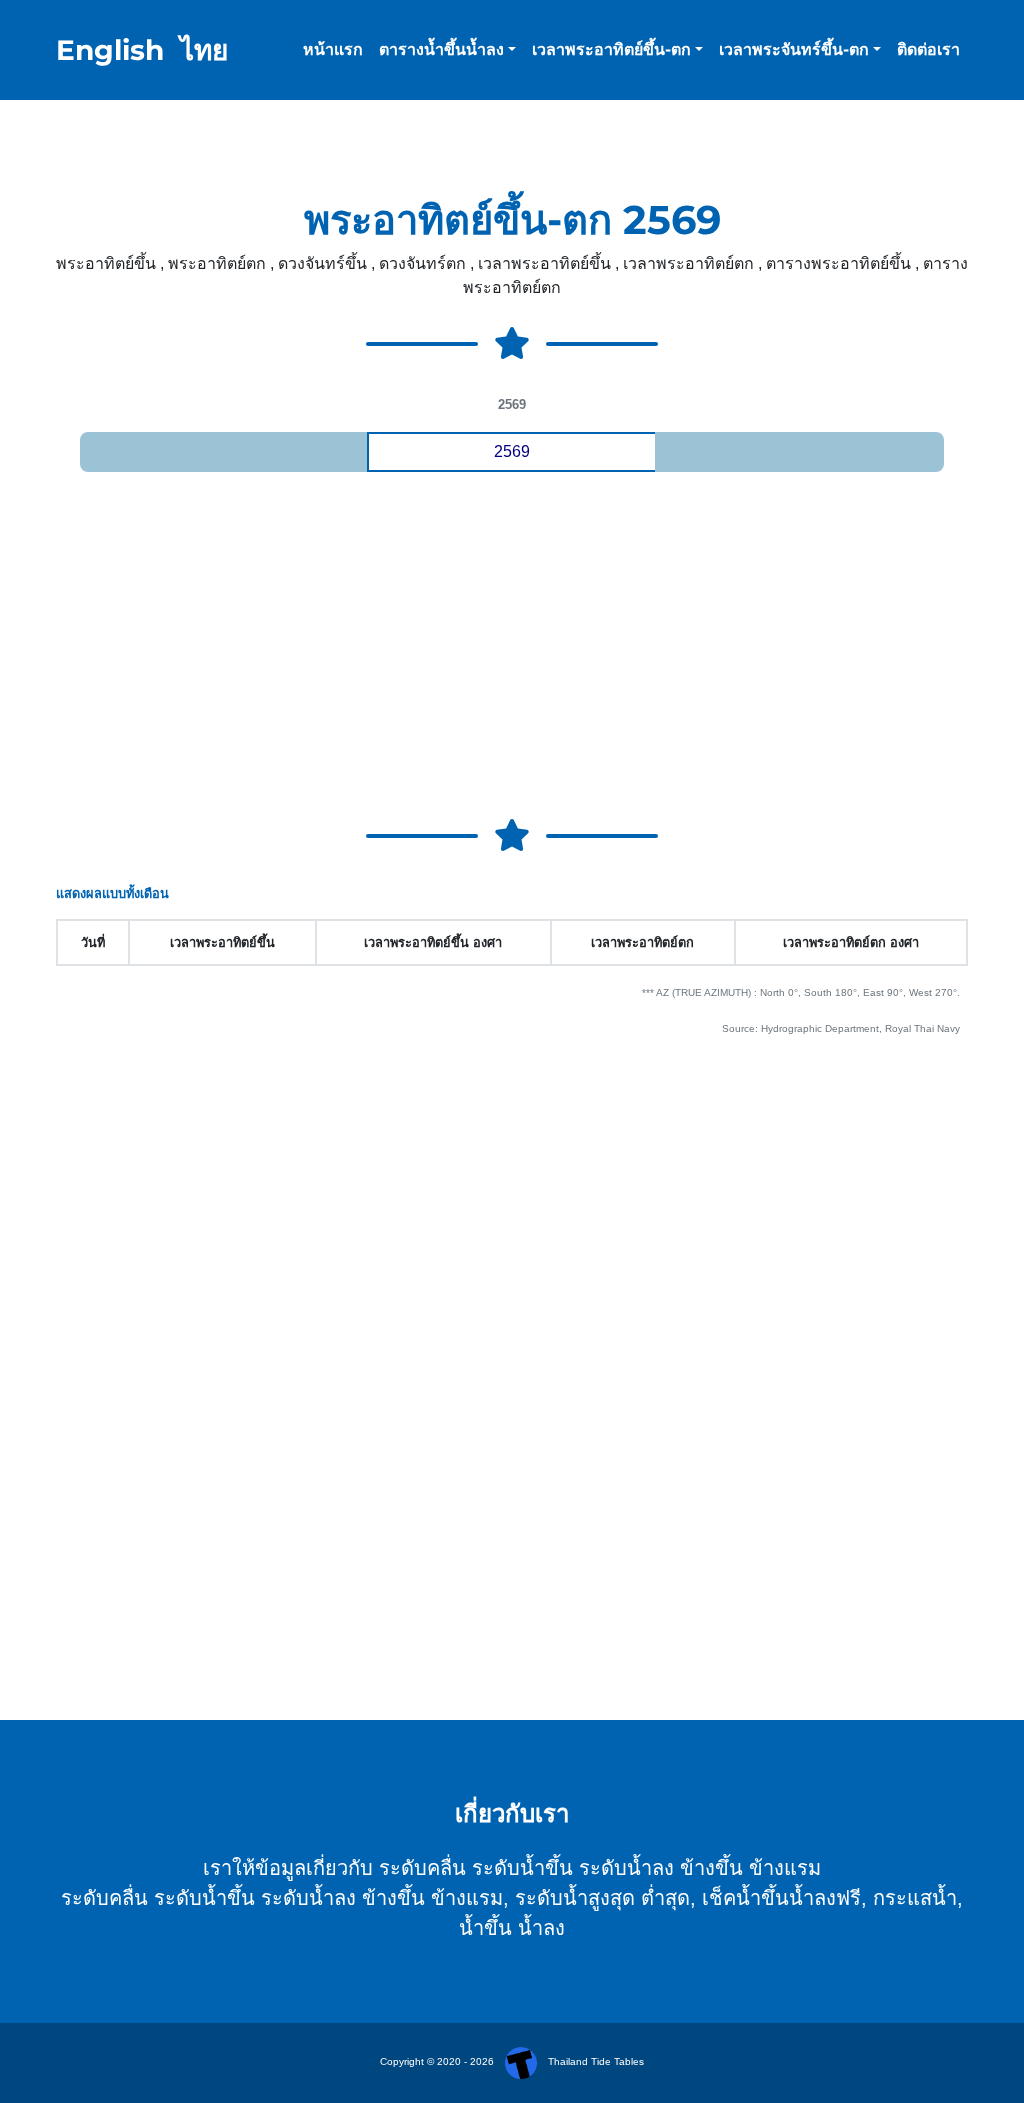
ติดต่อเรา (928, 49)
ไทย (204, 50)
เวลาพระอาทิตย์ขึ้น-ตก (611, 49)
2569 (512, 451)
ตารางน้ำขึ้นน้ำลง (441, 49)
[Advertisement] (512, 652)
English (110, 50)
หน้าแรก (333, 49)
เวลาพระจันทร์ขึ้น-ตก (794, 49)
